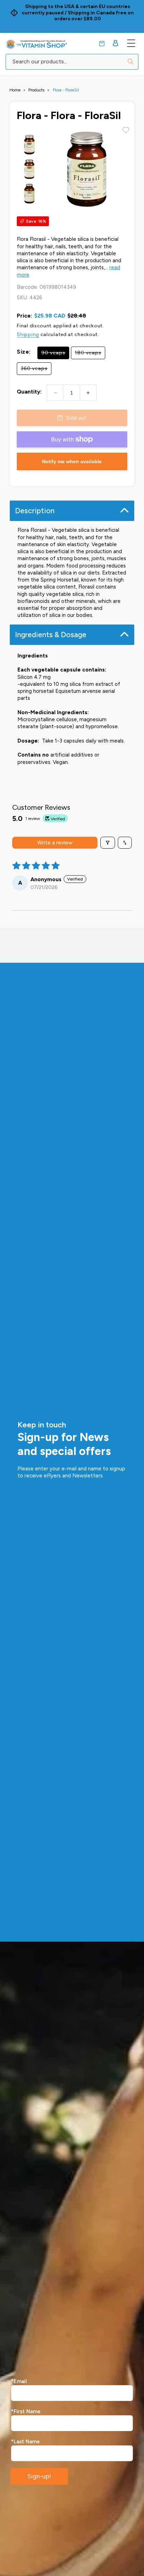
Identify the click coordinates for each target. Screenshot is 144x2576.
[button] (102, 44)
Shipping (28, 335)
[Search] (131, 62)
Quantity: (29, 392)
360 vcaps (36, 370)
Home (15, 90)
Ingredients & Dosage (51, 635)
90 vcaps (55, 354)
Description (35, 511)
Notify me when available (72, 461)
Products (36, 90)
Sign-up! (39, 2476)
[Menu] (131, 43)
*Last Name (25, 2442)
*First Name (26, 2411)
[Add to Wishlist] (126, 130)
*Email (19, 2381)
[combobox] (72, 62)
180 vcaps (90, 354)
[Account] (116, 43)
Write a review (55, 843)
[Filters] (108, 843)
